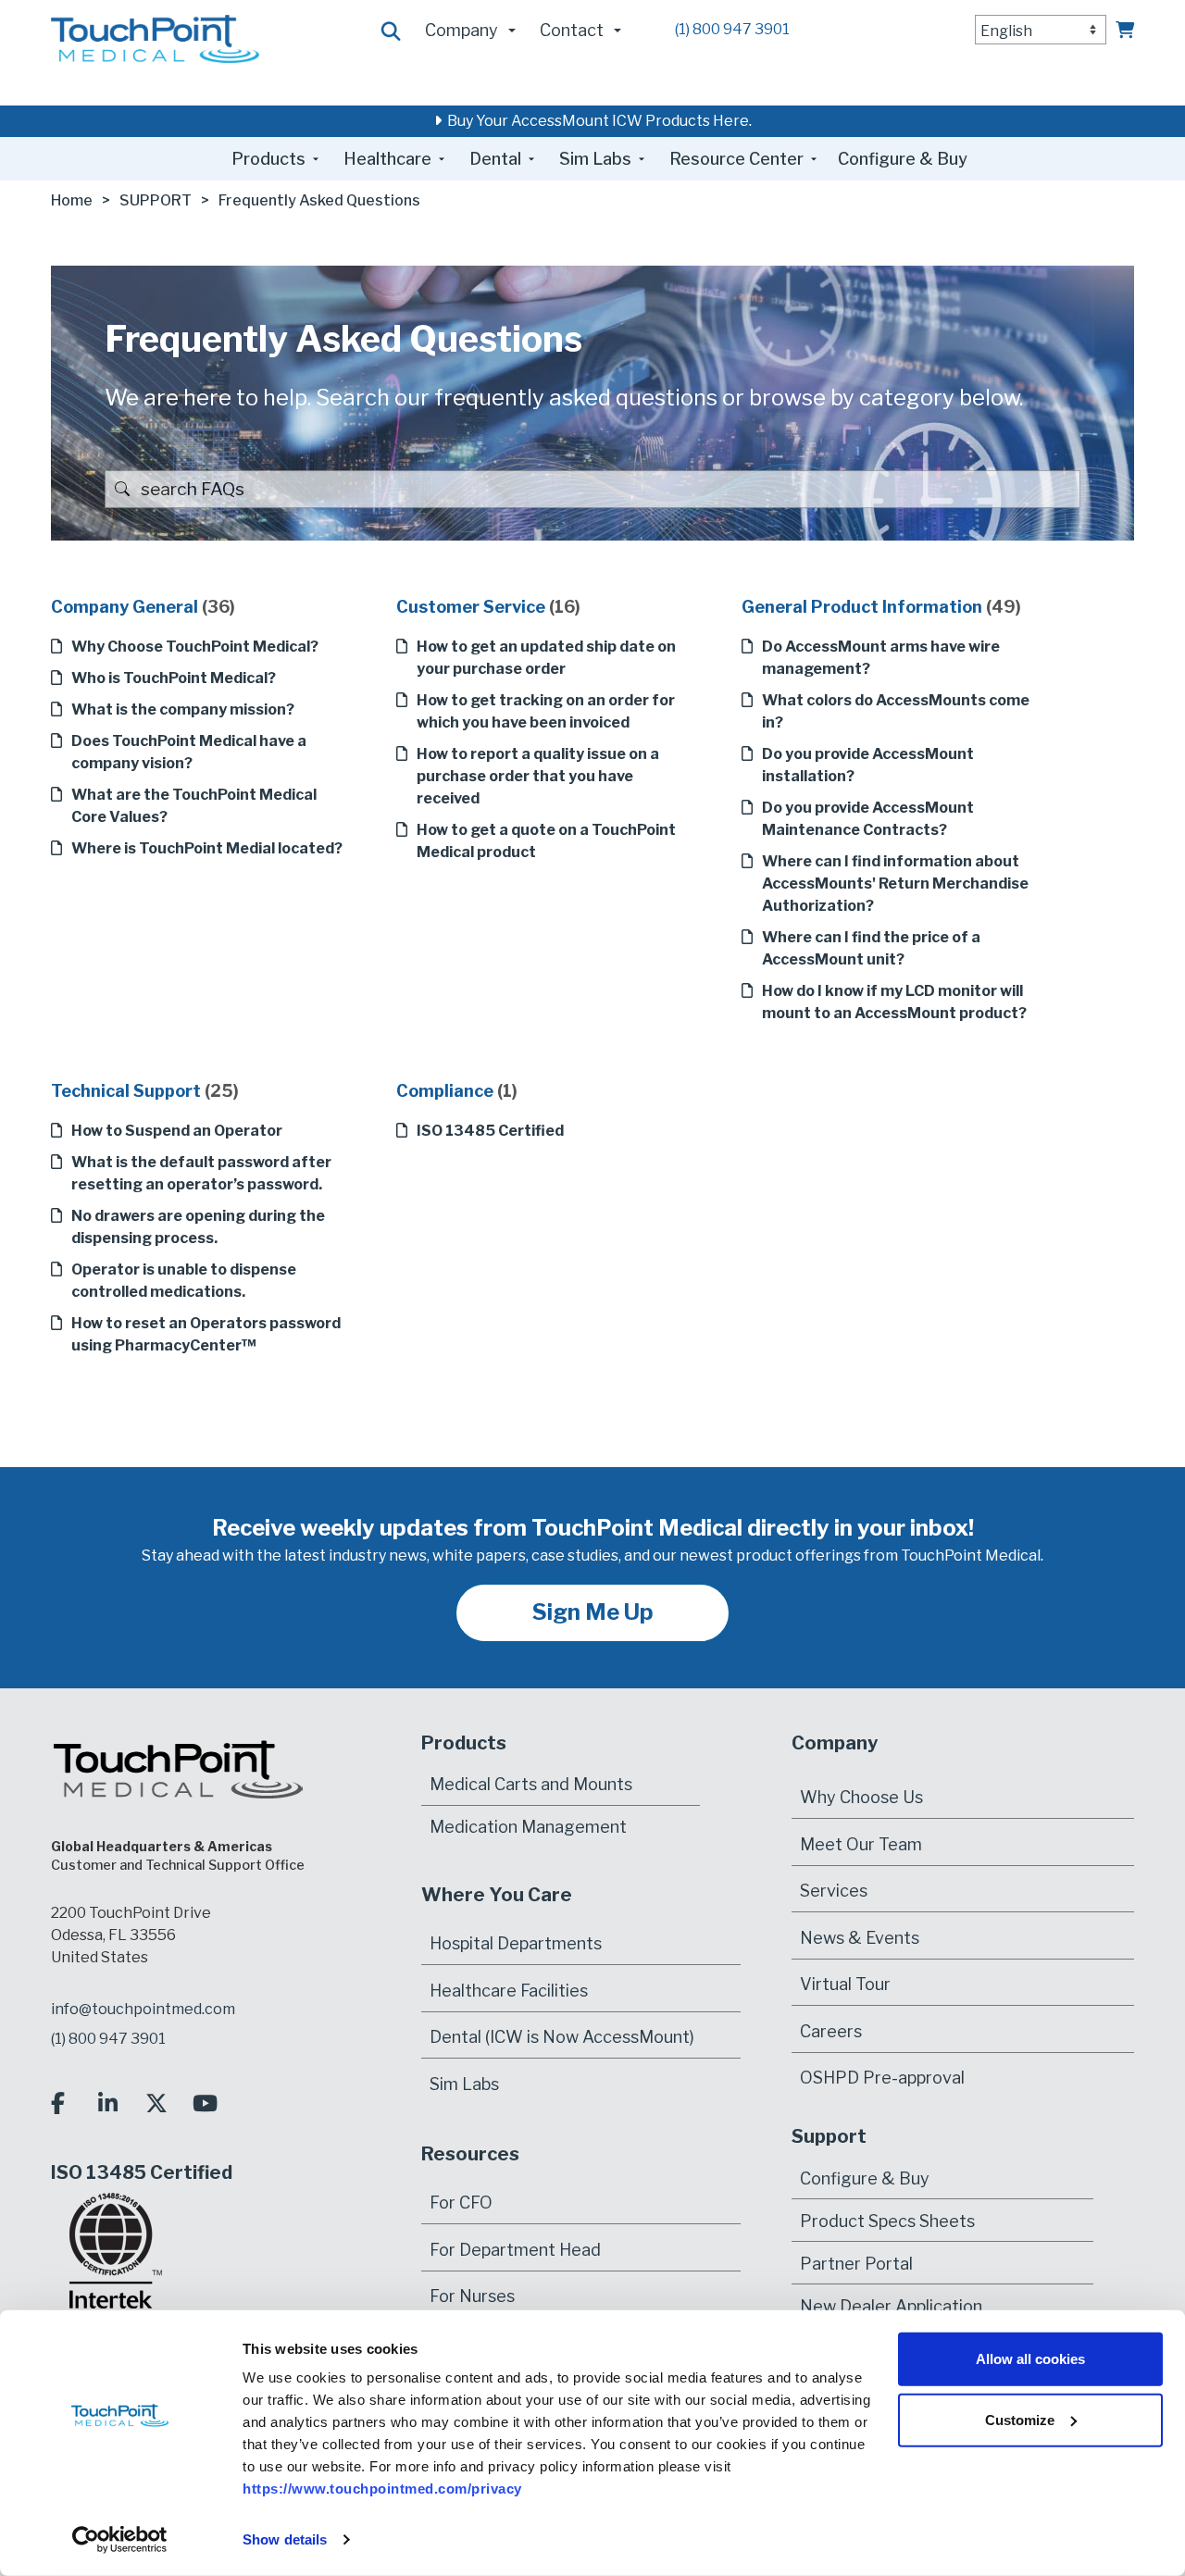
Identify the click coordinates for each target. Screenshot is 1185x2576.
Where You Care (497, 1895)
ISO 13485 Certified (490, 1131)
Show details (285, 2539)
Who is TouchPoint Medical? (174, 678)
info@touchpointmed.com (143, 2009)
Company (462, 30)
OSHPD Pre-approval (882, 2078)
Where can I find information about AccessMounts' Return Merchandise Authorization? (895, 884)
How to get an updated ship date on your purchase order (546, 658)
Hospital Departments (516, 1943)
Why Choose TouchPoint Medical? (195, 647)
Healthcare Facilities (509, 1991)
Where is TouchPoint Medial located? (207, 848)
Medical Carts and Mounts (531, 1784)
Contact (572, 30)
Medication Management (528, 1827)
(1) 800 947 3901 (732, 29)
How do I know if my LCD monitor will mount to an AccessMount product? (894, 1002)
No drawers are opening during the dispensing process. (198, 1227)
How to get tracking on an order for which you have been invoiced (546, 711)
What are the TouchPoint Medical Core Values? (194, 806)
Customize (1020, 2419)
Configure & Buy (903, 159)
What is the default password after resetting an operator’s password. (201, 1173)
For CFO (461, 2203)
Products (268, 159)
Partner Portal (856, 2263)
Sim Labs (595, 159)
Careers (831, 2031)
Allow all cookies (1030, 2359)
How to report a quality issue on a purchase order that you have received (538, 776)
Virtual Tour (845, 1984)
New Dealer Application (891, 2305)
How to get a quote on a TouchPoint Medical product (546, 841)
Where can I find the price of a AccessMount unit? (871, 948)
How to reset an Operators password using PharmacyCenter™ (206, 1334)
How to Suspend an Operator (177, 1131)
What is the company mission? (183, 709)
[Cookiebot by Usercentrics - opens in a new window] (120, 2540)
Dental (495, 159)
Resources (470, 2154)
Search (392, 32)
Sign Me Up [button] (593, 1612)
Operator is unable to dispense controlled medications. (184, 1281)
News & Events (860, 1938)
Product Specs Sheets (887, 2220)
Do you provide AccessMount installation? (868, 765)
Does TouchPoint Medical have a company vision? (189, 752)
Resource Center (736, 159)
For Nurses (472, 2296)
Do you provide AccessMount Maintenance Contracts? (868, 819)
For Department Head (515, 2250)
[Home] (155, 37)
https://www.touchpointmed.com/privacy (382, 2489)
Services (834, 1891)
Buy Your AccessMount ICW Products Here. (597, 121)
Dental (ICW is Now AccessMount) (562, 2037)
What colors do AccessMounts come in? (896, 711)
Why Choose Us (861, 1797)
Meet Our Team (861, 1844)
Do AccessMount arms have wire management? (881, 658)
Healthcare (387, 159)
